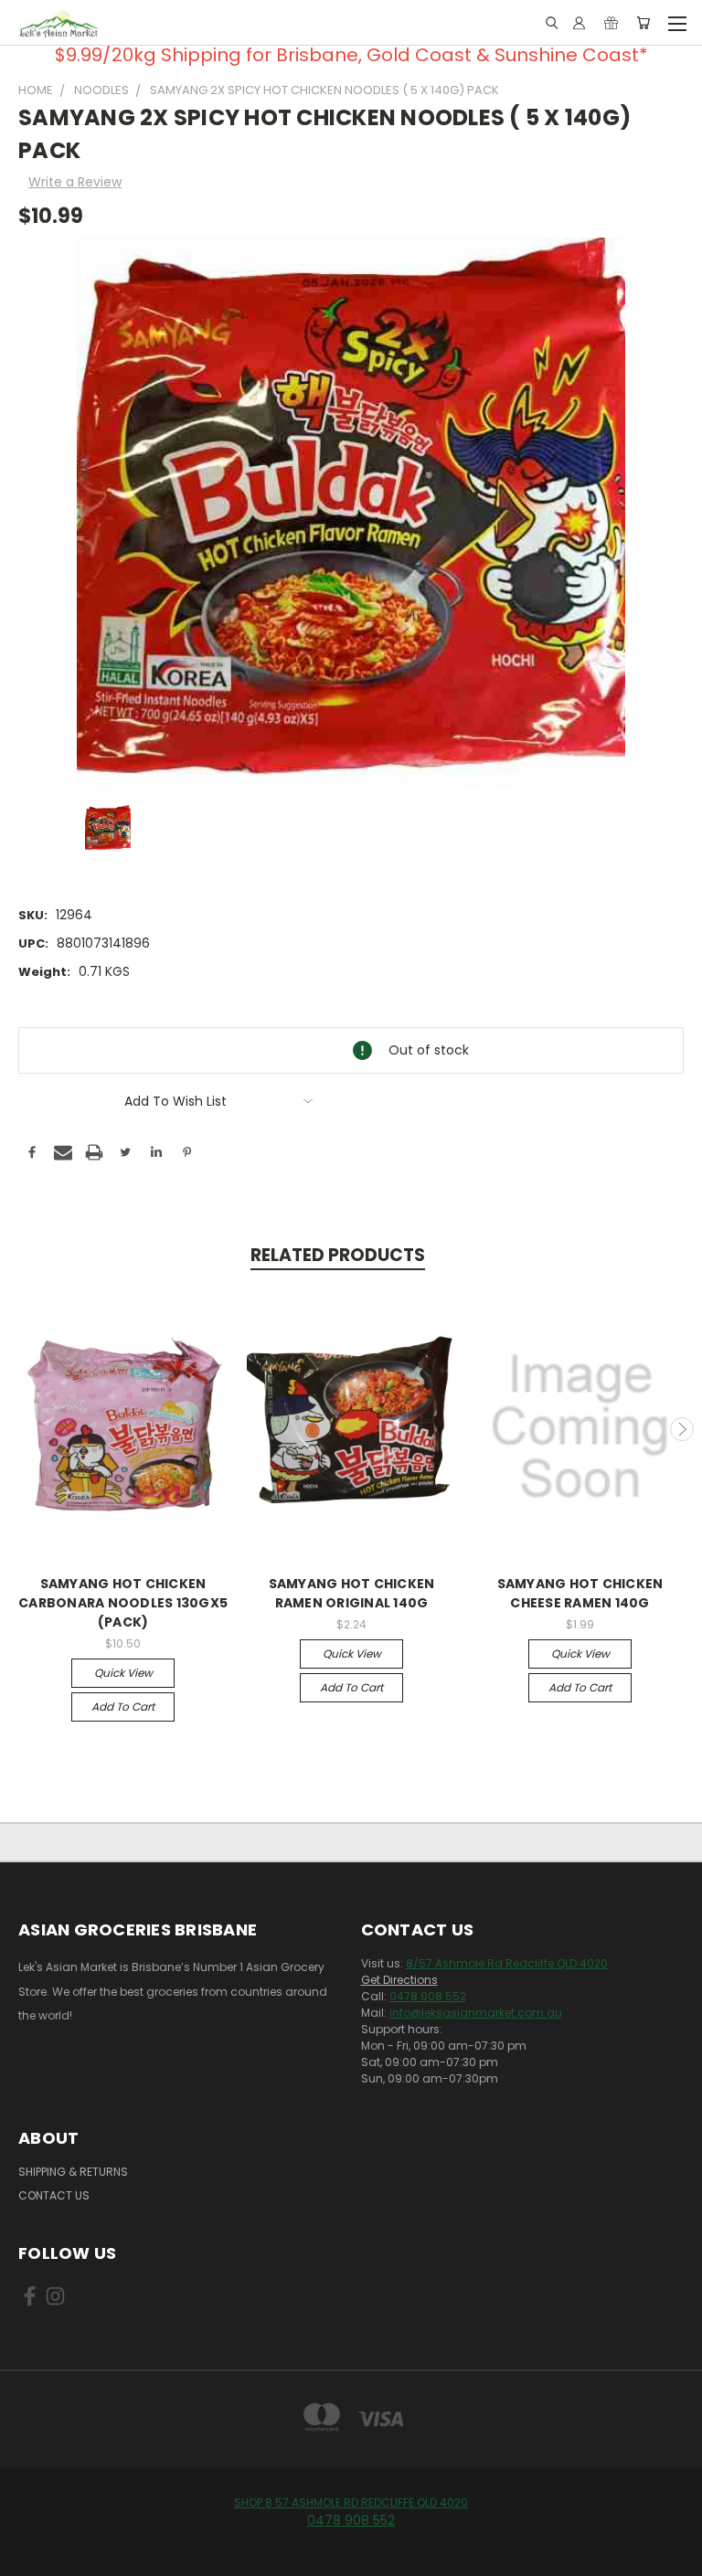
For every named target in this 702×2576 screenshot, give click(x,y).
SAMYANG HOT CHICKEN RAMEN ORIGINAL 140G (352, 1593)
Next (682, 1429)
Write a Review (75, 182)
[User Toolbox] (579, 23)
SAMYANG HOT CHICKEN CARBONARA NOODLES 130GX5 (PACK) (123, 1603)
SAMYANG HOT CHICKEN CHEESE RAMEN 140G (580, 1593)
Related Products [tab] (338, 1255)
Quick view (123, 1673)
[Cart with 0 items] (643, 23)
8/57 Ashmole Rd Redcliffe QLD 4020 (507, 1963)
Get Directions (399, 1980)
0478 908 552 (428, 1996)
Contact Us (54, 2195)
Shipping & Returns (73, 2172)
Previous (21, 1429)
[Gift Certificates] (611, 23)
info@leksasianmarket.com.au (476, 2013)
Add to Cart (123, 1707)
